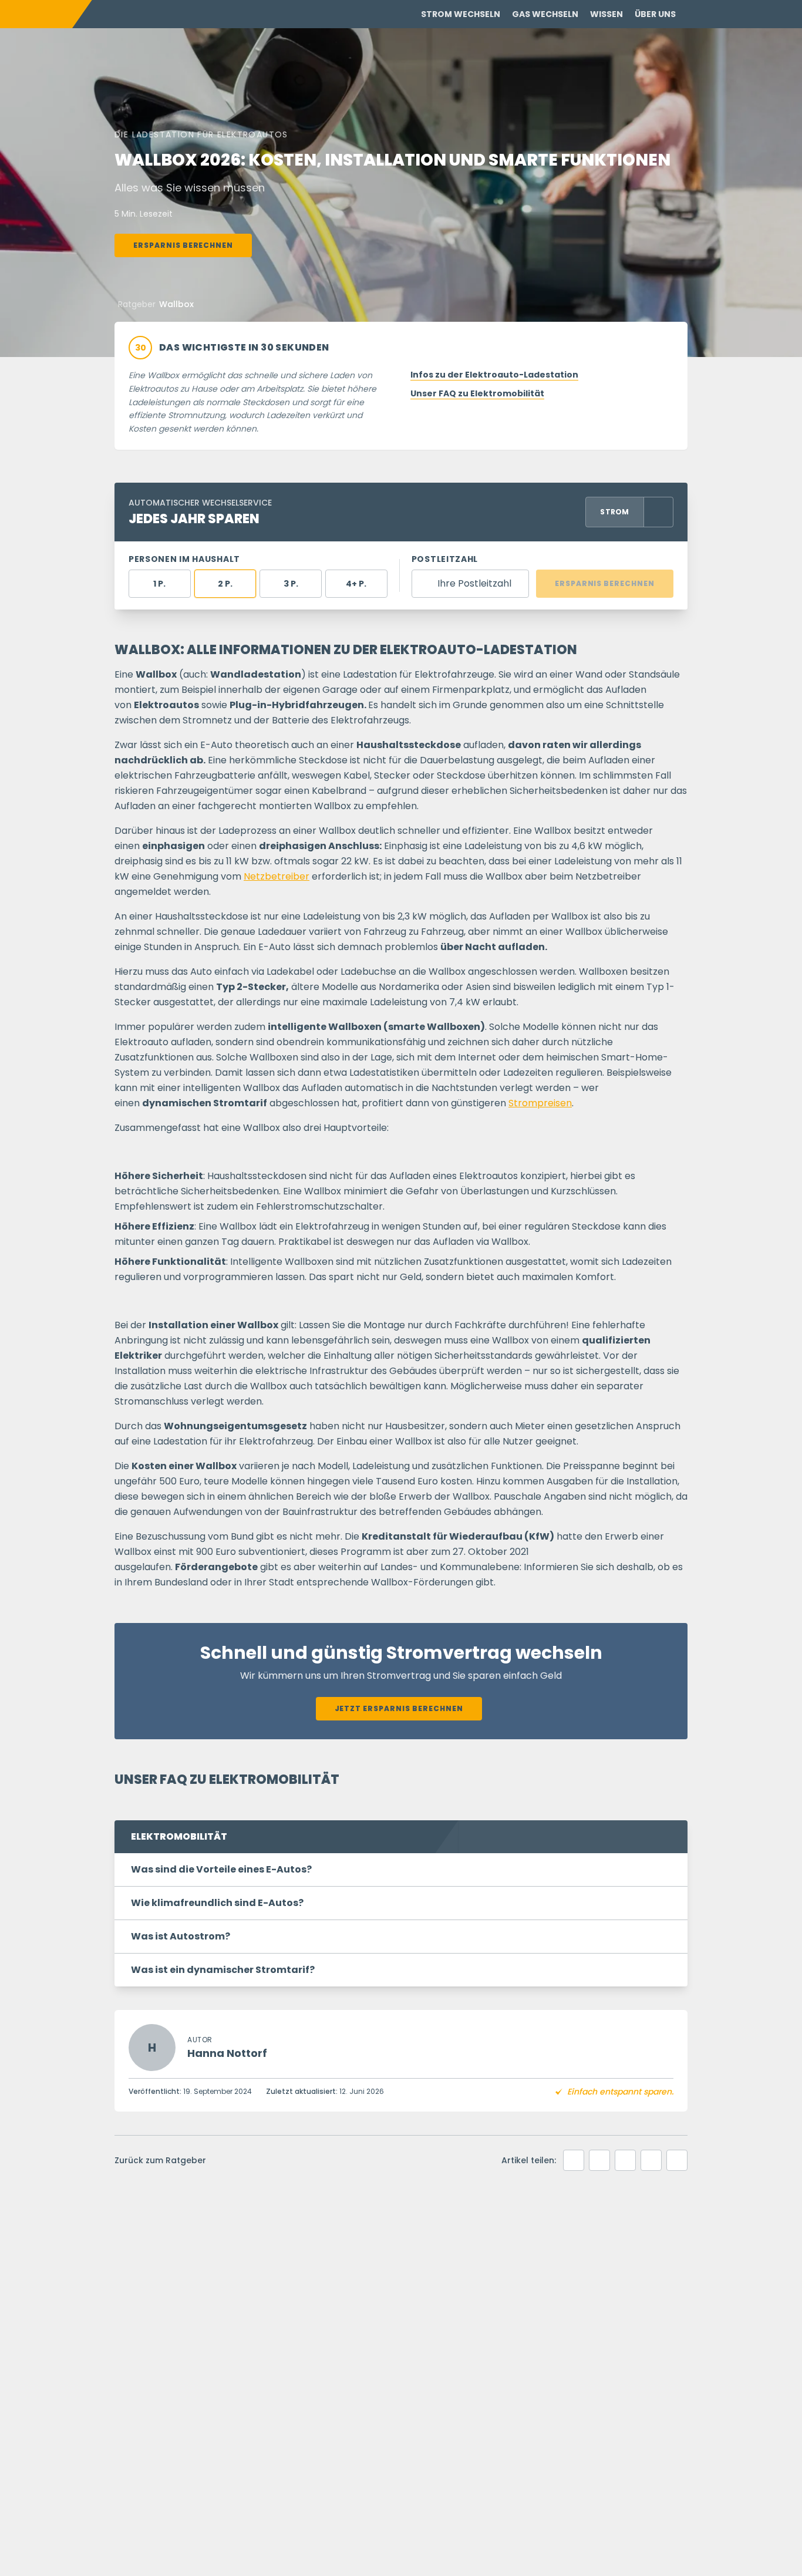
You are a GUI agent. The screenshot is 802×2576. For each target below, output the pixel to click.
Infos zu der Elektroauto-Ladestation (494, 375)
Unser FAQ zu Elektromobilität (477, 393)
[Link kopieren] (677, 2160)
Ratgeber (137, 304)
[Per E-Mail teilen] (651, 2160)
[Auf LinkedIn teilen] (599, 2160)
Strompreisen (540, 1103)
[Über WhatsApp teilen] (625, 2160)
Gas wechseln (545, 14)
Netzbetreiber (277, 876)
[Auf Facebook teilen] (574, 2160)
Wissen (606, 14)
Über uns (655, 14)
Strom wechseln (461, 14)
